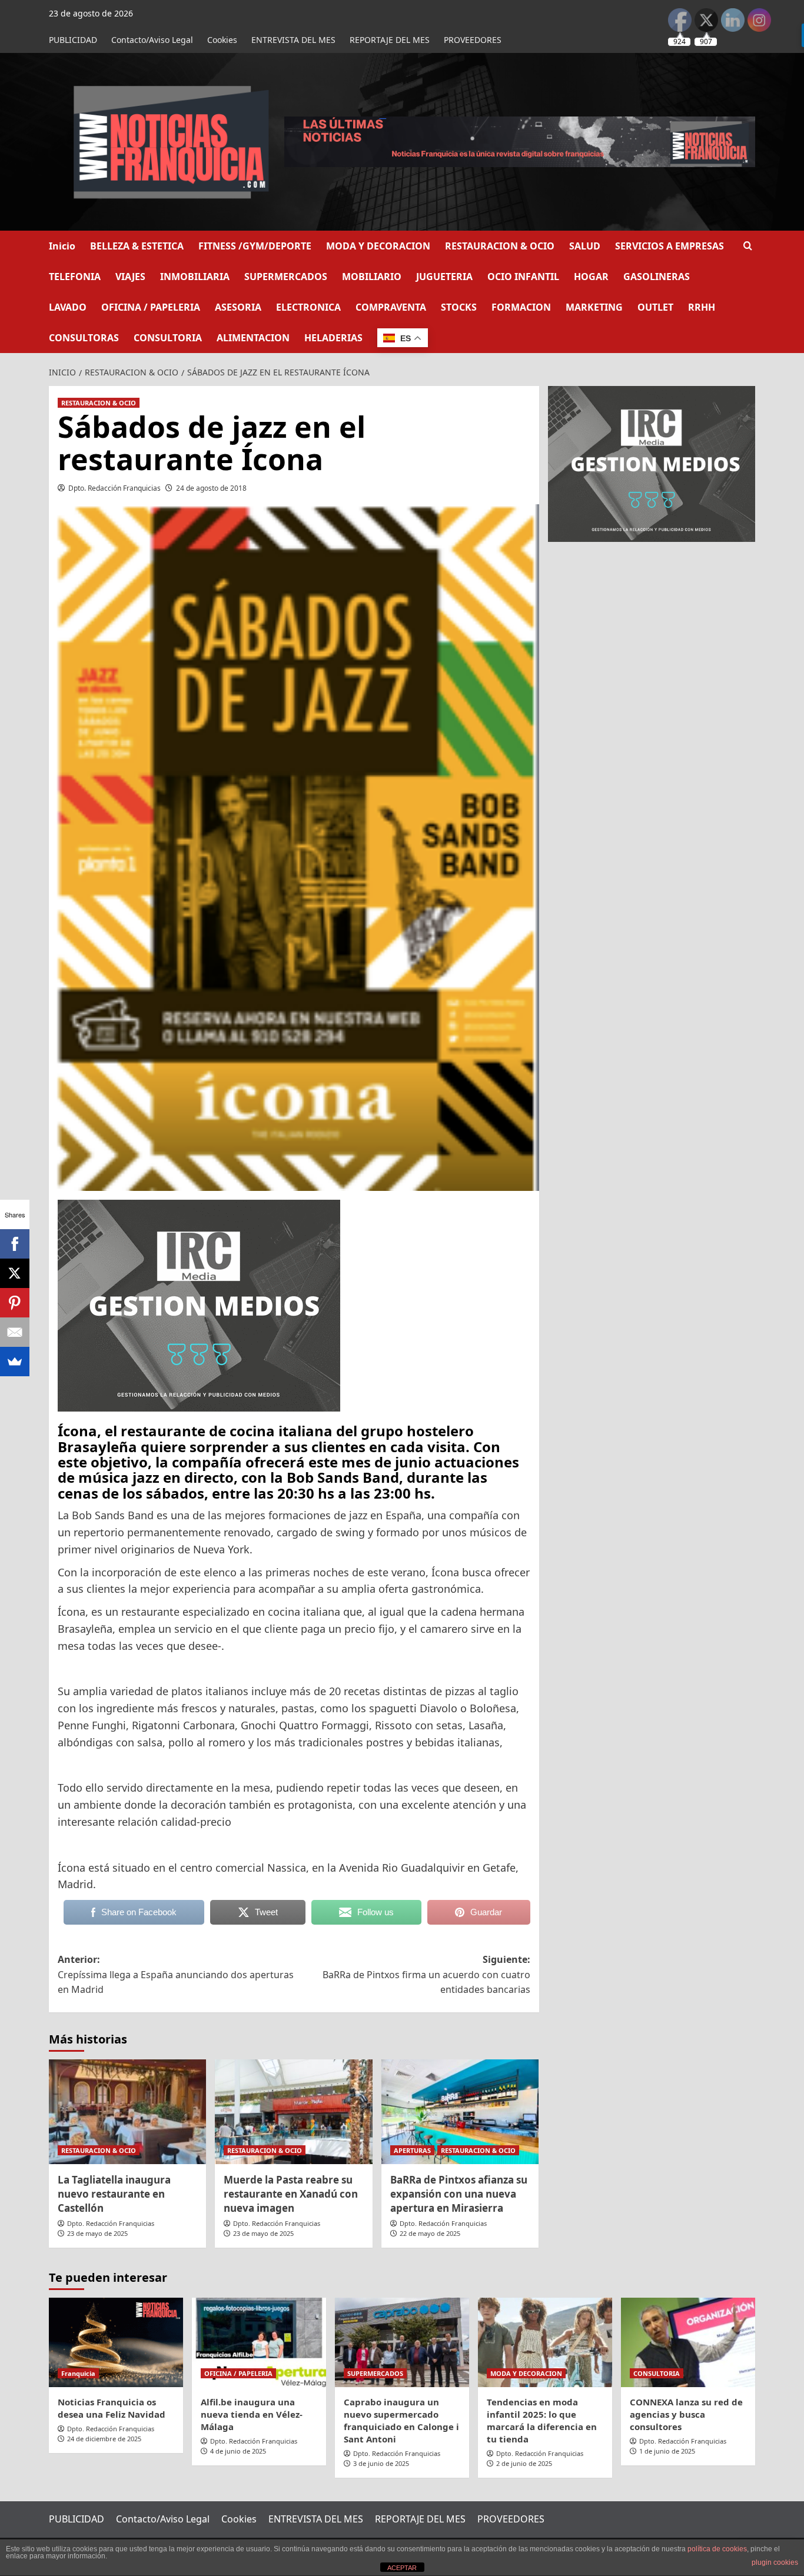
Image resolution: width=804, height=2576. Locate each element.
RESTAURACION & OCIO (500, 246)
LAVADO (68, 307)
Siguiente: (426, 1974)
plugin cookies (775, 2562)
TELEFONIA (75, 277)
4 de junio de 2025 (238, 2451)
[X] (15, 1273)
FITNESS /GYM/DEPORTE (255, 246)
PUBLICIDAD (73, 40)
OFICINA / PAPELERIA (151, 307)
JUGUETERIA (444, 277)
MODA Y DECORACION (378, 246)
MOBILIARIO (372, 277)
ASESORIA (238, 307)
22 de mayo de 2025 (430, 2233)
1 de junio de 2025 (667, 2451)
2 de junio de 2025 (524, 2463)
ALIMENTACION (253, 338)
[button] (748, 246)
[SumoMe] (15, 1362)
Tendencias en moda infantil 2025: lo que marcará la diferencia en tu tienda (542, 2420)
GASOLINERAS (657, 277)
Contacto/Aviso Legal (152, 40)
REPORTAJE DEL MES (390, 40)
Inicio (62, 246)
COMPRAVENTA (391, 307)
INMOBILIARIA (195, 277)
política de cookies (717, 2549)
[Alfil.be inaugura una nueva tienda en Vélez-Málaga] (259, 2342)
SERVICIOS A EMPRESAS (670, 246)
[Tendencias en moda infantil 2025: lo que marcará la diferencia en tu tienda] (545, 2342)
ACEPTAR (402, 2568)
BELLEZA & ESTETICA (137, 246)
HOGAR (591, 277)
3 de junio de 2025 (381, 2463)
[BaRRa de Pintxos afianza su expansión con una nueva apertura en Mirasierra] (460, 2112)
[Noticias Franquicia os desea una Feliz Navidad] (116, 2342)
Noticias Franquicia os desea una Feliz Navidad (112, 2408)
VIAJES (130, 277)
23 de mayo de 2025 (97, 2233)
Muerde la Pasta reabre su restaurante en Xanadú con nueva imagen (291, 2194)
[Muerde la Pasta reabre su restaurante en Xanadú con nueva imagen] (293, 2112)
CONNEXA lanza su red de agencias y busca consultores (686, 2414)
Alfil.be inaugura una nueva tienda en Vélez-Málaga (252, 2414)
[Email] (15, 1332)
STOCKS (459, 307)
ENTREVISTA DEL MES (293, 40)
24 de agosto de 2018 (211, 488)
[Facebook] (15, 1244)
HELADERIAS (333, 338)
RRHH (702, 307)
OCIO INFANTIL (523, 277)
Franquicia (78, 2373)
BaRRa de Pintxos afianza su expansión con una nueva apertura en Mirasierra (459, 2194)
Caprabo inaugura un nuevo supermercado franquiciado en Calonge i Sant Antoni (401, 2420)
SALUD (585, 246)
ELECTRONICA (308, 307)
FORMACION (521, 307)
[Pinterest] (15, 1303)
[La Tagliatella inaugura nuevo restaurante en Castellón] (127, 2112)
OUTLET (655, 307)
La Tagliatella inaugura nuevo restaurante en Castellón (114, 2194)
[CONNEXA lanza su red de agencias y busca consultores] (688, 2342)
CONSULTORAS (84, 338)
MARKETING (594, 307)
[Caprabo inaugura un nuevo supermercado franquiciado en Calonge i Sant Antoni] (402, 2342)
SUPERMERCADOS (286, 277)
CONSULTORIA (168, 338)
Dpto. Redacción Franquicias (114, 488)
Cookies (222, 40)
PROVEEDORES (473, 40)
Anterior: (176, 1974)
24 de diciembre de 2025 (104, 2439)
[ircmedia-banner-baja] (199, 1304)
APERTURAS (412, 2150)
